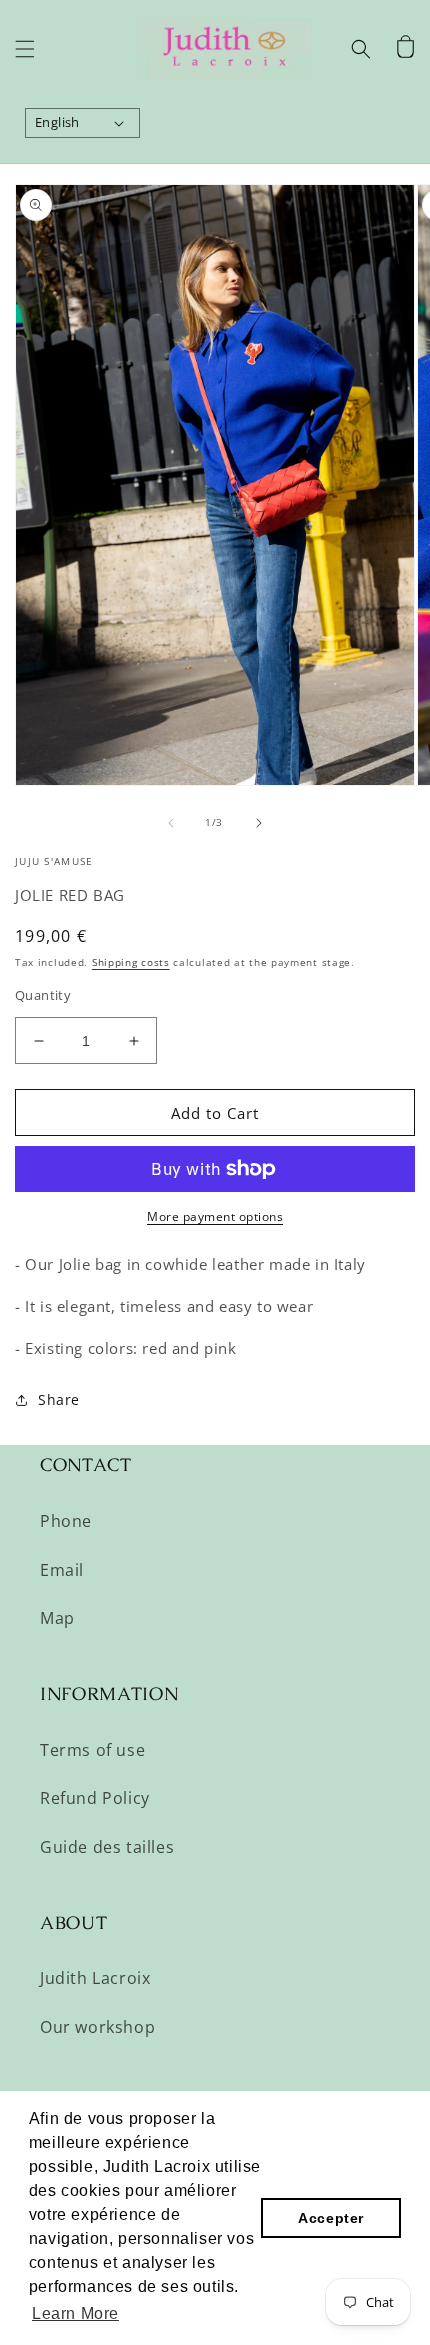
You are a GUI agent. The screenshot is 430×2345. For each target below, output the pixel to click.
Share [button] (59, 1399)
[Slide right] (259, 823)
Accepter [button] (331, 2218)
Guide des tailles (107, 1847)
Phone (66, 1521)
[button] (25, 49)
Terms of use (92, 1750)
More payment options (215, 1216)
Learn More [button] (75, 2313)
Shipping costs (131, 962)
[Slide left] (171, 823)
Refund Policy (95, 1798)
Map (57, 1618)
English (57, 122)
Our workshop (97, 2027)
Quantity (43, 995)
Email (62, 1570)
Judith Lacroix (95, 1978)
